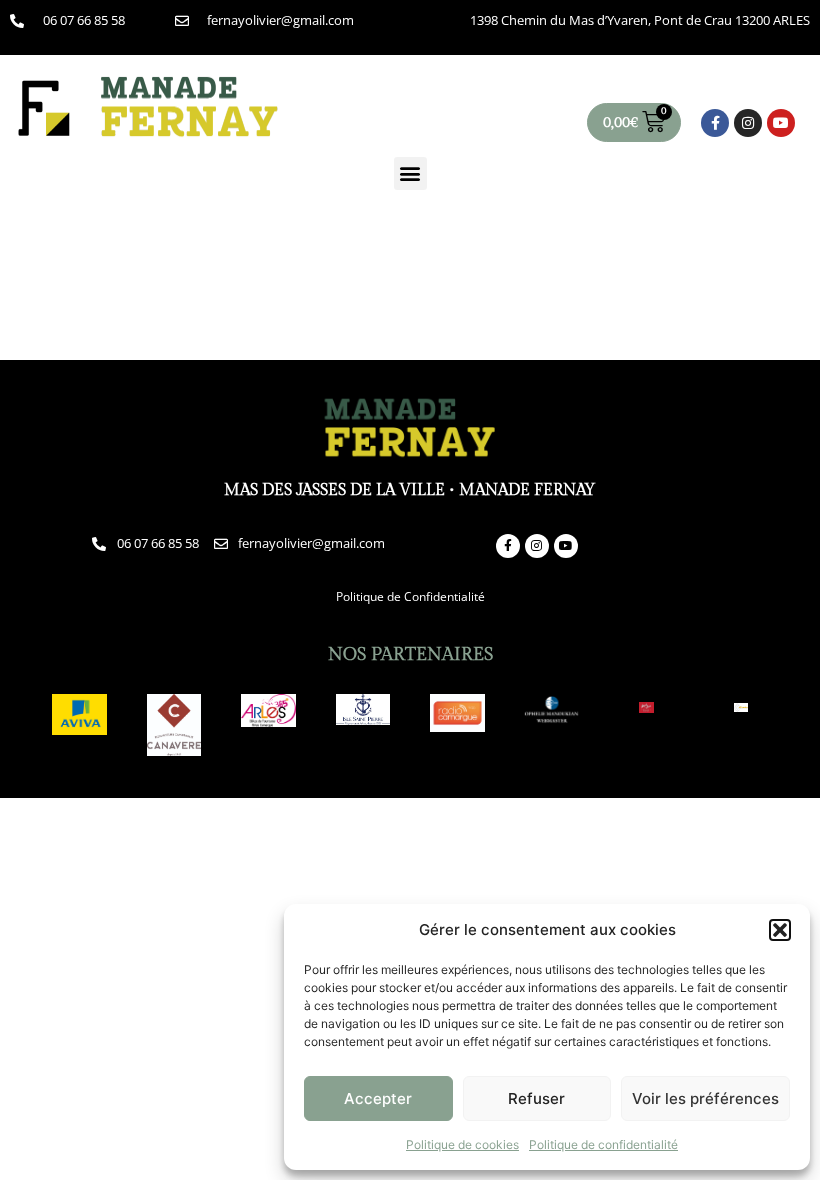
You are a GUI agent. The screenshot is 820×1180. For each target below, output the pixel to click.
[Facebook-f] (715, 123)
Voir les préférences (705, 1098)
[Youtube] (781, 123)
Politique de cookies (462, 1144)
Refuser (536, 1098)
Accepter (378, 1098)
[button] (780, 930)
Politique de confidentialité (603, 1144)
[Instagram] (748, 123)
